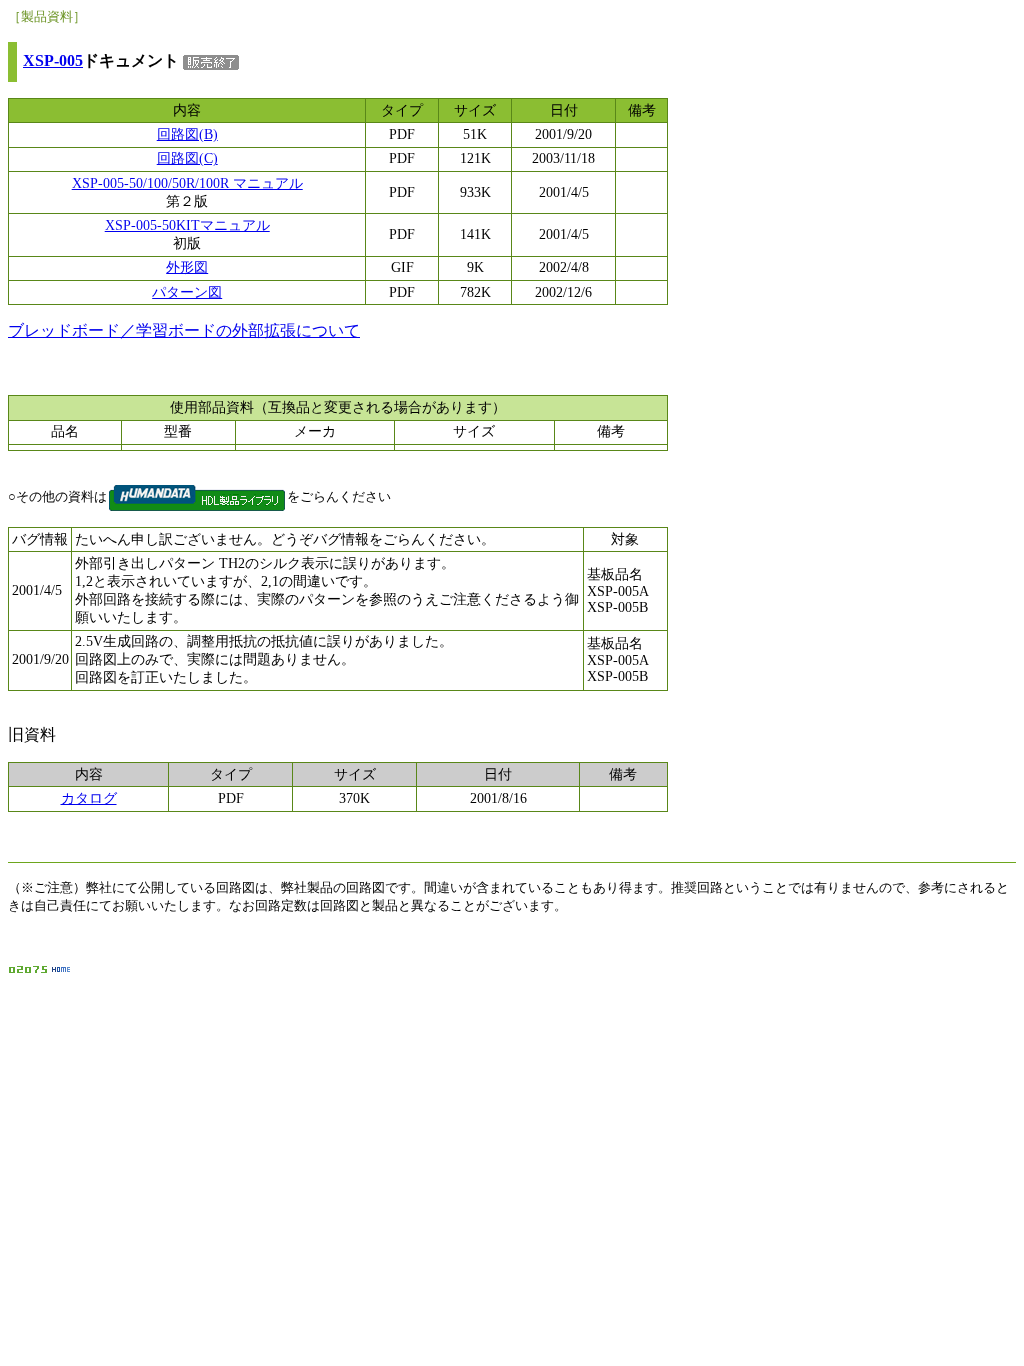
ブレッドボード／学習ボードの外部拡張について (184, 330)
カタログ (89, 798)
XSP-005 (53, 60)
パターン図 (187, 292)
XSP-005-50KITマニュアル (187, 225)
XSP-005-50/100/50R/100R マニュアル (187, 183)
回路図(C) (187, 158)
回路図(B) (187, 134)
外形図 (187, 267)
